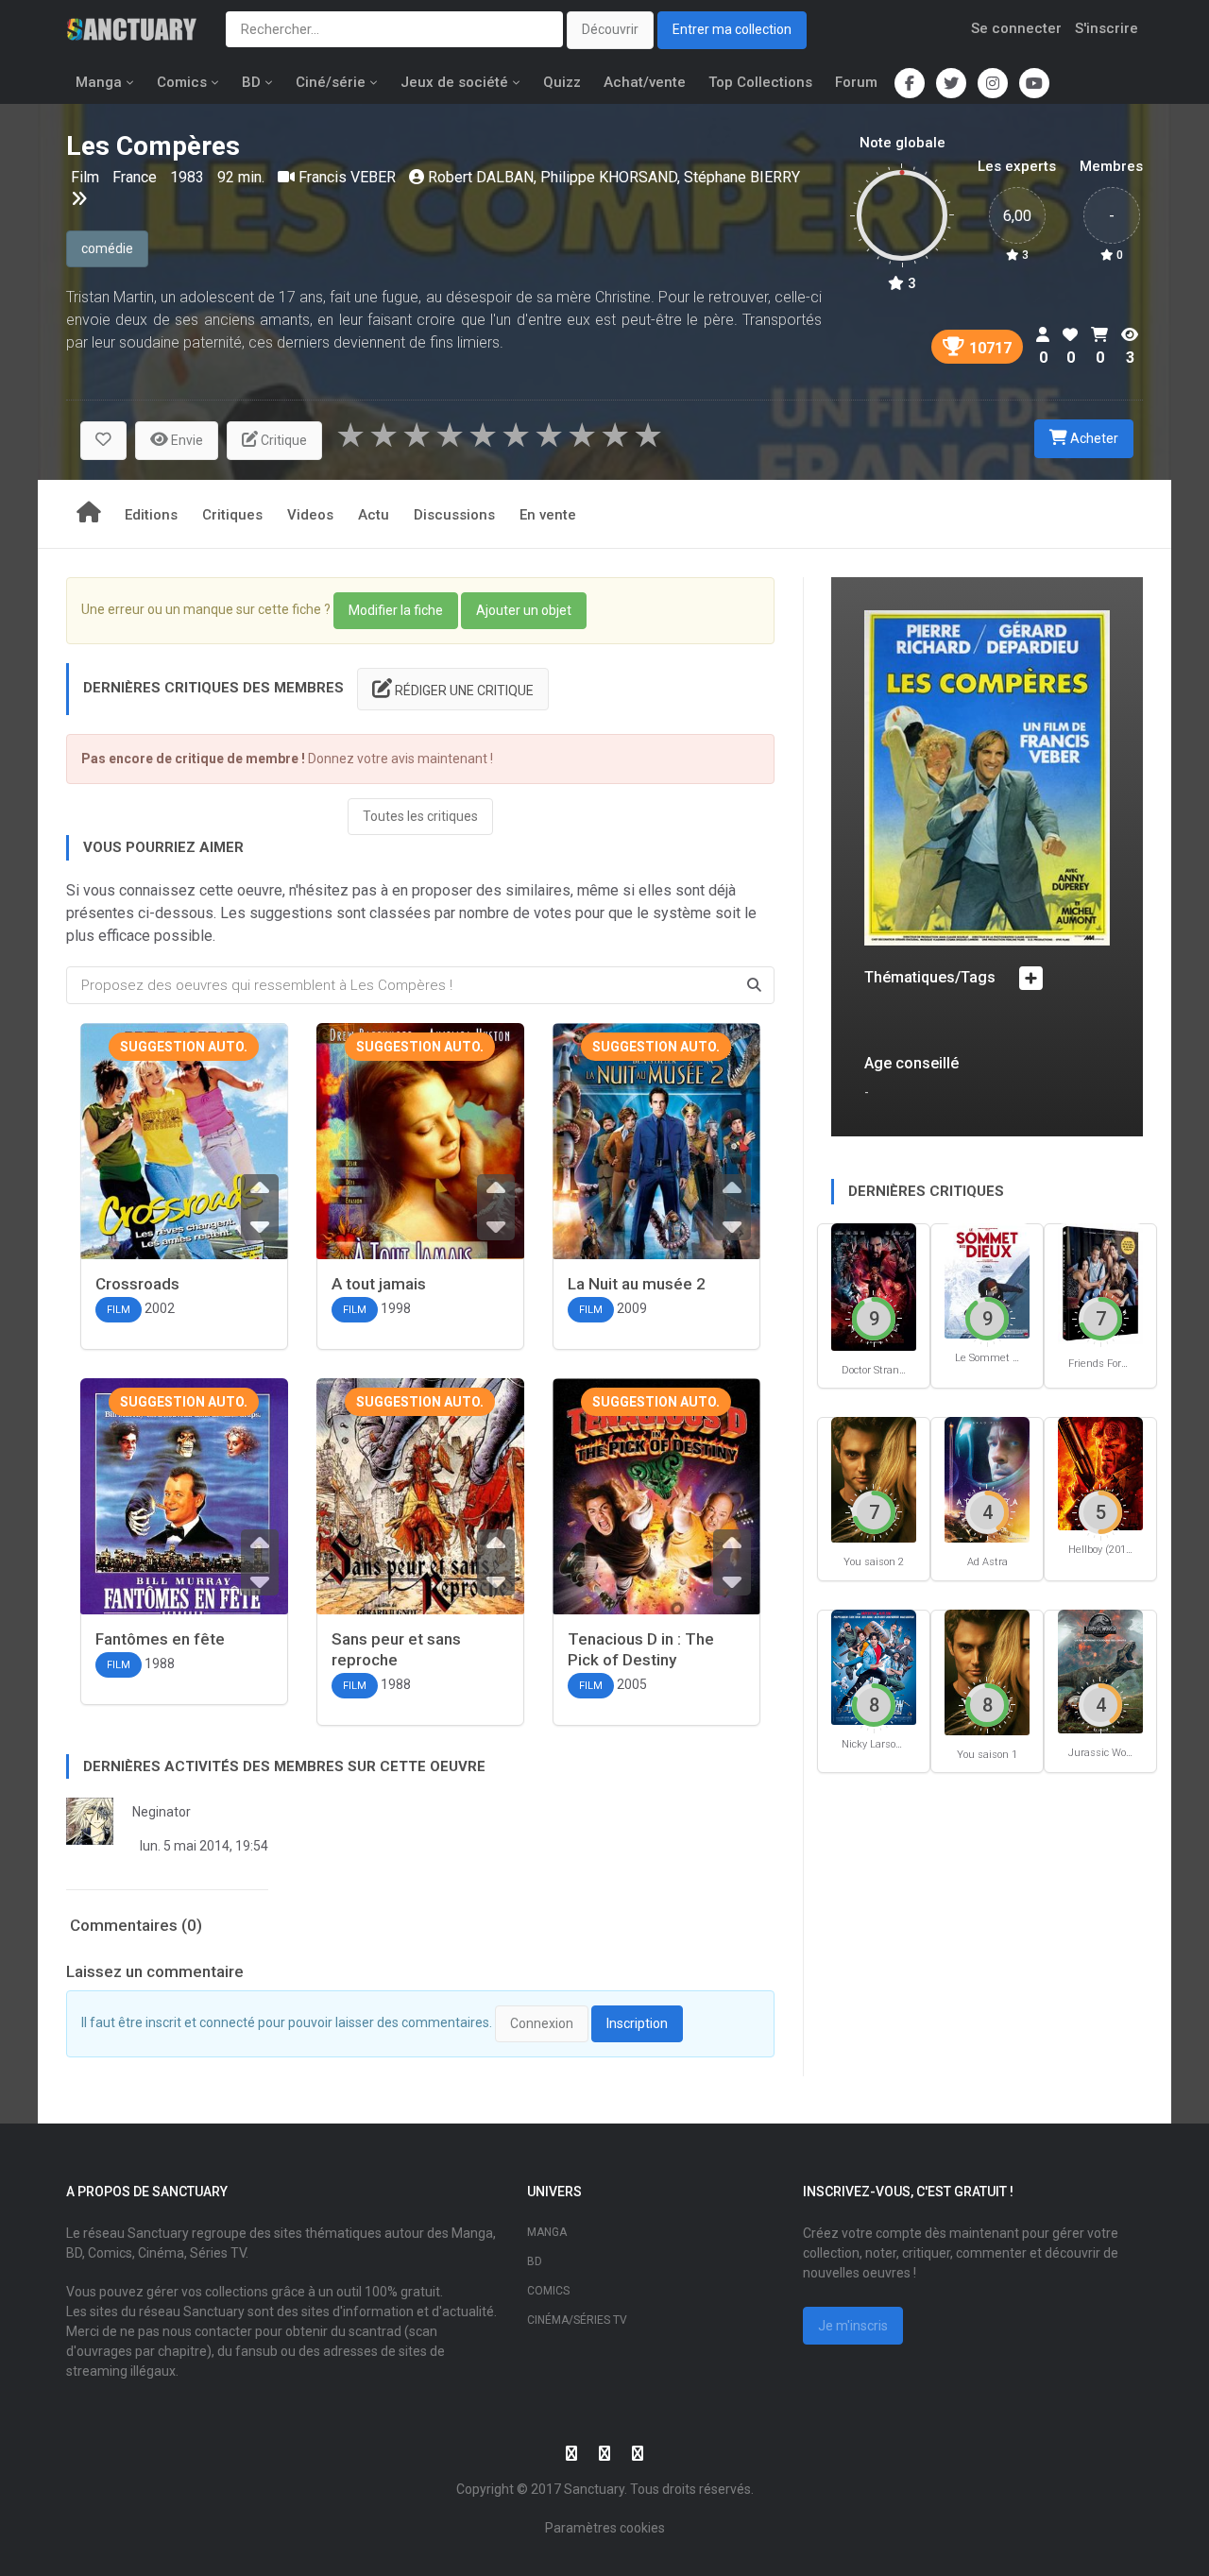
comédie (107, 248)
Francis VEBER (347, 177)
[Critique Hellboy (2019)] (1100, 1472)
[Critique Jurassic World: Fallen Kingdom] (1100, 1671)
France (136, 177)
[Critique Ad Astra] (987, 1479)
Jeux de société (454, 82)
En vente (548, 515)
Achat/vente (645, 82)
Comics (182, 82)
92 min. (241, 177)
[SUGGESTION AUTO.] (184, 1160)
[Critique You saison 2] (874, 1479)
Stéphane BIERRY (742, 177)
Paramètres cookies (605, 2528)
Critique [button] (282, 440)
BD (251, 82)
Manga (99, 82)
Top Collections (760, 82)
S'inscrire (1107, 28)
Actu (374, 515)
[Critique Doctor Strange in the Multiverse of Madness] (874, 1285)
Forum (856, 82)
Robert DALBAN (481, 177)
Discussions (454, 515)
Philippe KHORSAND (609, 177)
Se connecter (1016, 28)
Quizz (562, 82)
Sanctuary (594, 2489)
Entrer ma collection (732, 29)
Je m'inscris (853, 2326)
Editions (151, 515)
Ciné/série (331, 82)
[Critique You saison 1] (987, 1671)
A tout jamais (379, 1284)
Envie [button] (186, 440)
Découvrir (610, 29)
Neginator (162, 1812)
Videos (310, 515)
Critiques (232, 515)
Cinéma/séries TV (577, 2320)
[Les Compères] (987, 777)
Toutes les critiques (420, 816)
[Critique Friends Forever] (1100, 1282)
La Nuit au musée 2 (637, 1284)
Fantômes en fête (160, 1639)
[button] (103, 441)
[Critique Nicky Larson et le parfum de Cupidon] (874, 1666)
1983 (187, 177)
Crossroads (137, 1284)
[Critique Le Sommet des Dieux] (987, 1279)
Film (87, 177)
